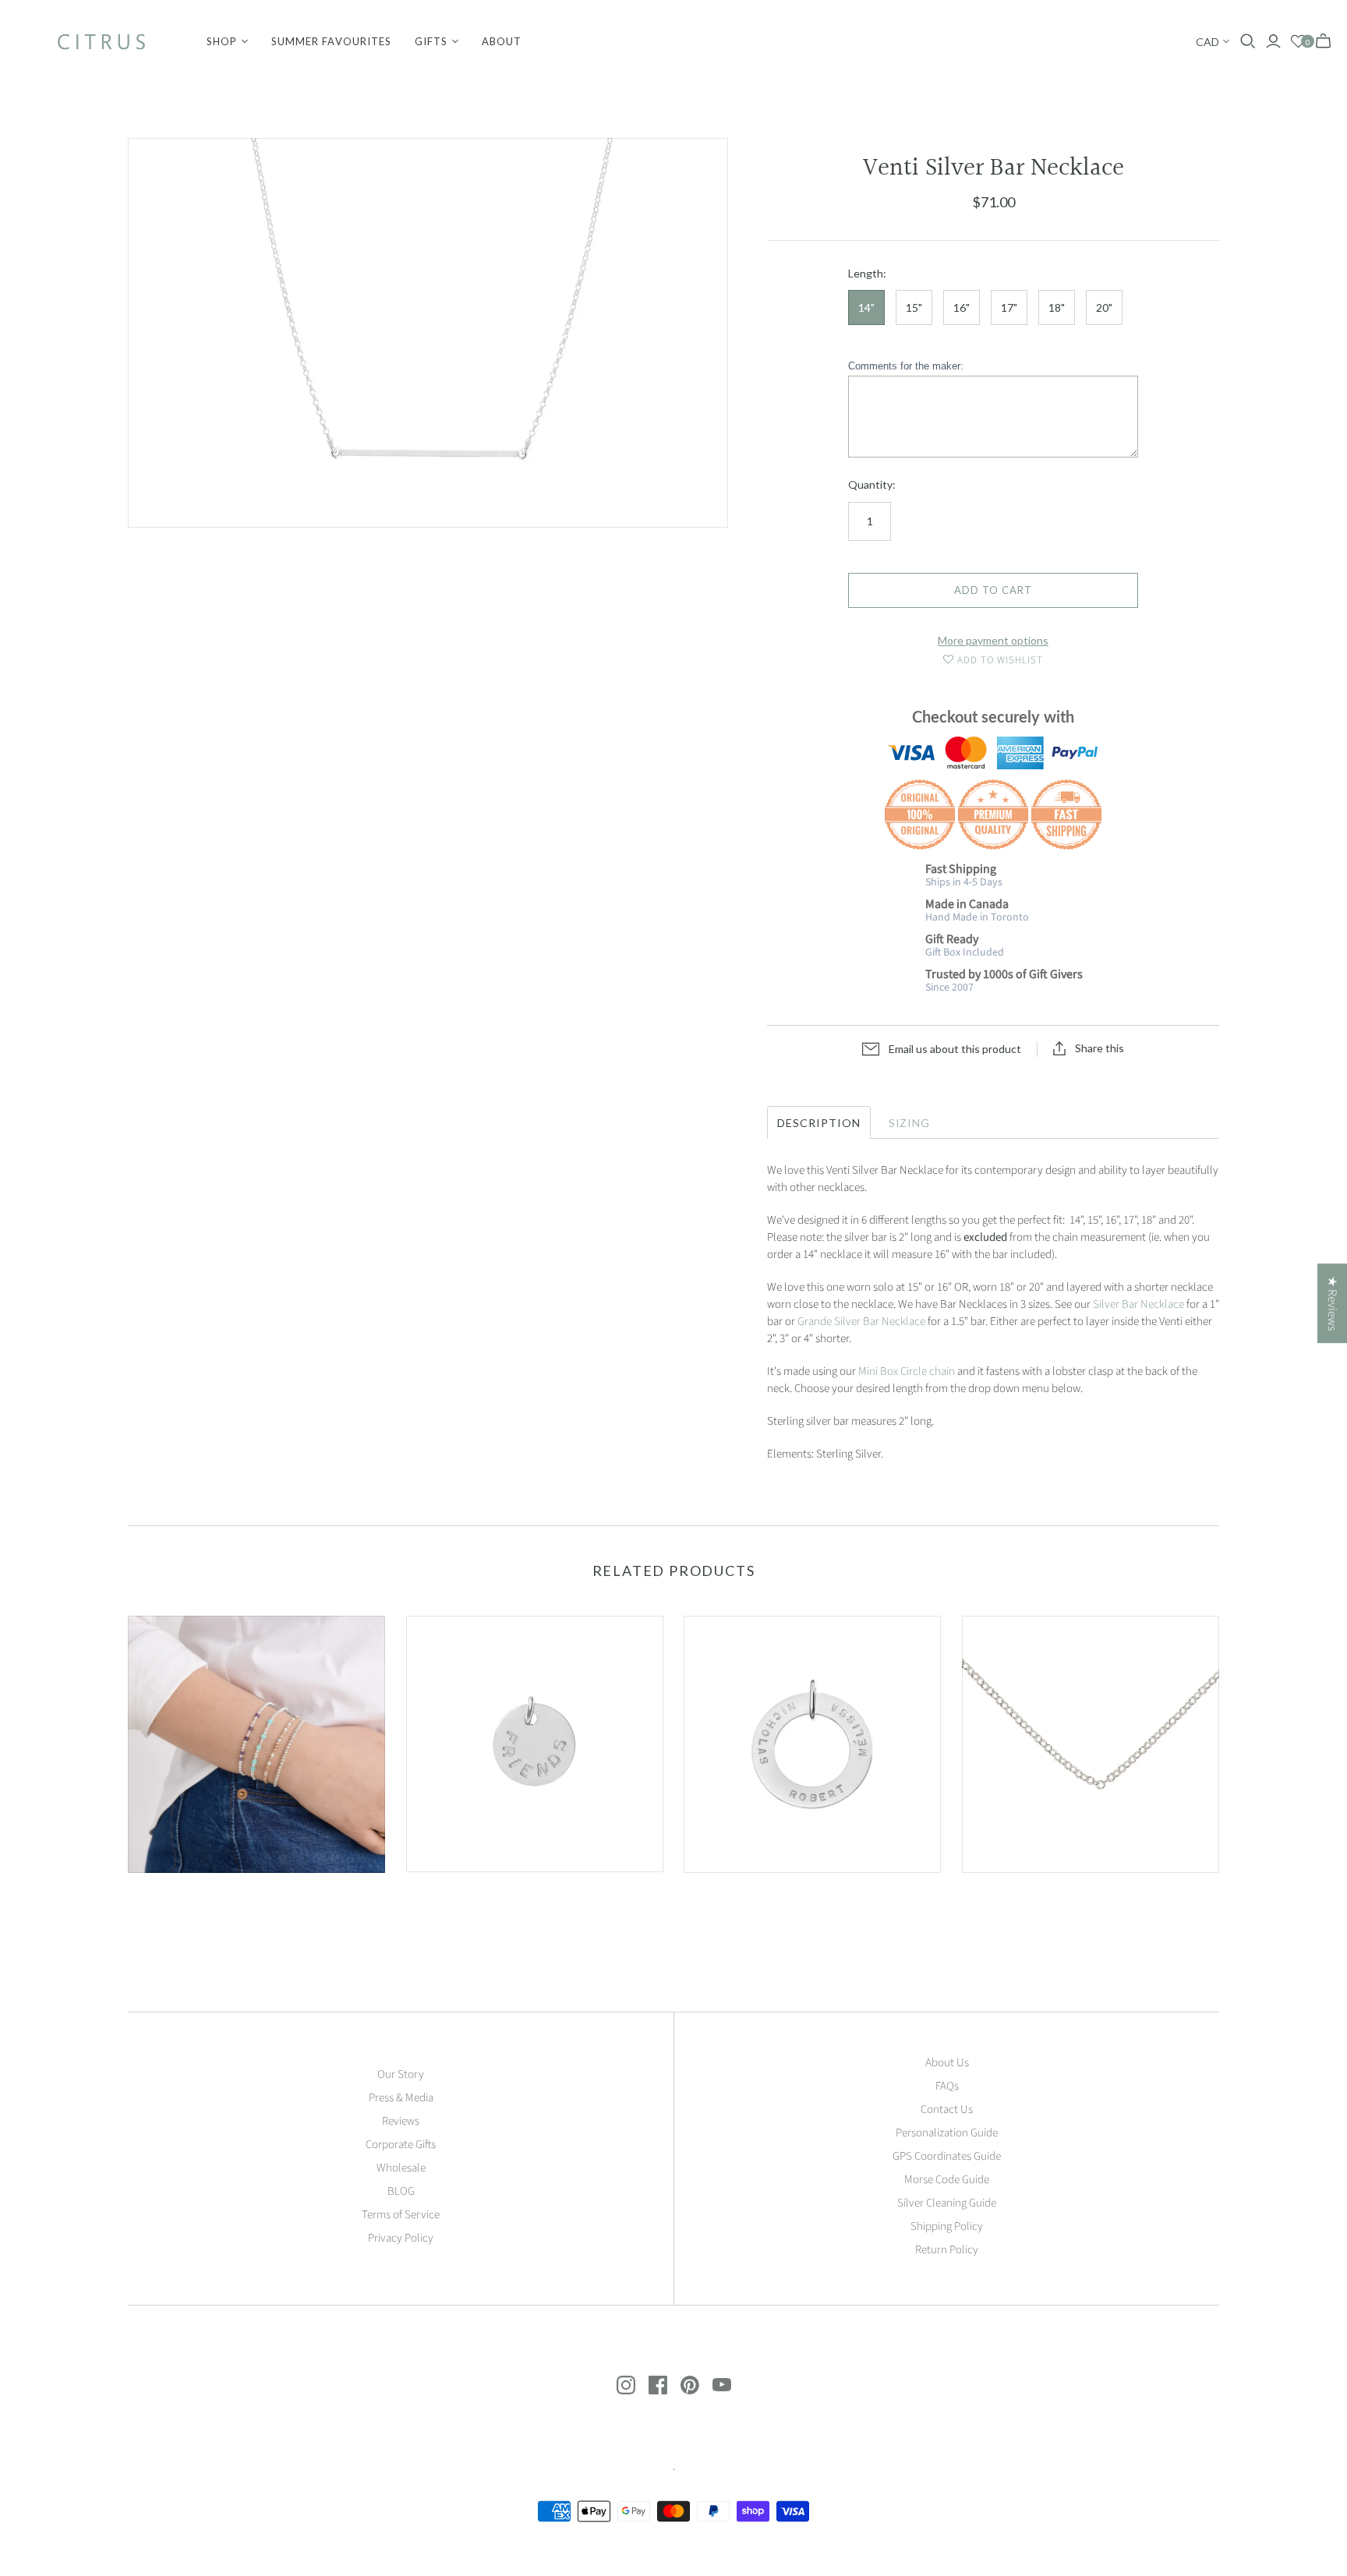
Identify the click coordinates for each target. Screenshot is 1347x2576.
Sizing (910, 1123)
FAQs (947, 2086)
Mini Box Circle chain (907, 1371)
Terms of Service (401, 2215)
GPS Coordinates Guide (947, 2156)
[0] (1298, 42)
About (502, 41)
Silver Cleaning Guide (947, 2203)
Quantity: (872, 484)
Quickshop (190, 1901)
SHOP (222, 41)
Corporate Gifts (401, 2145)
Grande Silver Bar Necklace (861, 1322)
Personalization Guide (947, 2133)
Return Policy (947, 2250)
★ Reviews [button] (1332, 1303)
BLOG (401, 2191)
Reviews (401, 2121)
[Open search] (1248, 41)
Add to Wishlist (999, 660)
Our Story (401, 2074)
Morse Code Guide (947, 2180)
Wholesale (401, 2168)
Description (819, 1123)
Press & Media (401, 2098)
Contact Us (947, 2110)
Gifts (431, 41)
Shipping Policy (947, 2226)
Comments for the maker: (906, 366)
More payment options (993, 640)
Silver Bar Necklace (1138, 1304)
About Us (947, 2063)
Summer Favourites (331, 41)
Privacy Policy (401, 2238)
